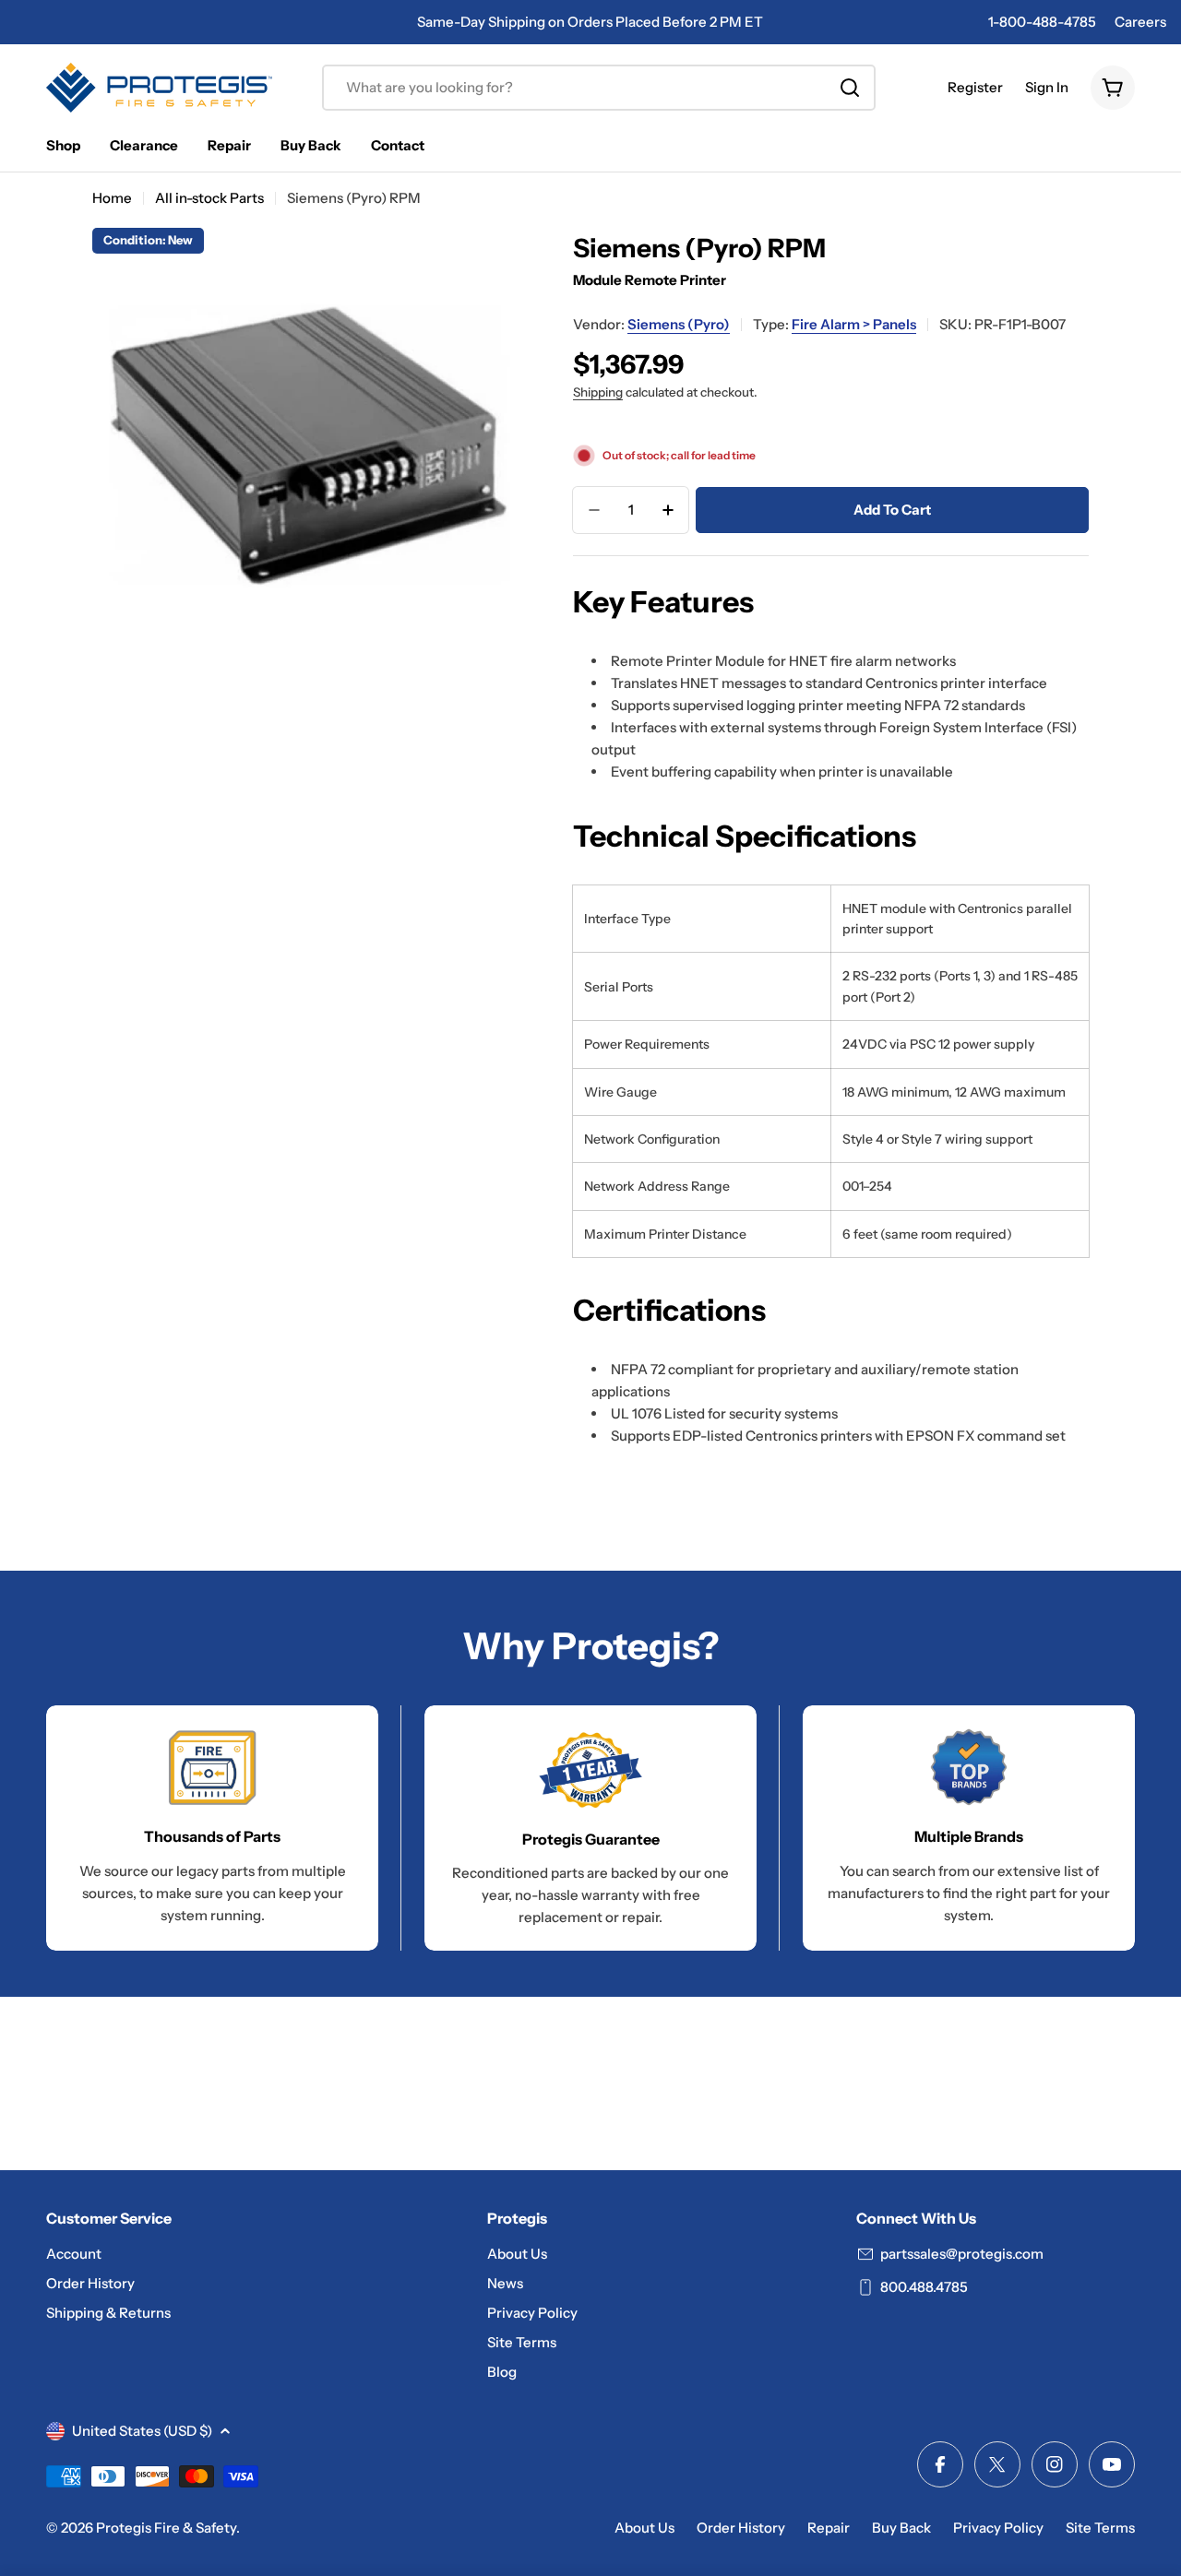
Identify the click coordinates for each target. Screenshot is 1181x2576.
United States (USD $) (142, 2431)
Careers (1140, 22)
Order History (741, 2528)
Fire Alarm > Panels (854, 324)
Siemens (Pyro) (679, 324)
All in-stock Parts (209, 198)
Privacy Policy (998, 2528)
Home (112, 198)
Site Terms (1100, 2528)
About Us (644, 2528)
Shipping (598, 392)
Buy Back (901, 2528)
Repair (829, 2528)
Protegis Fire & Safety (166, 2528)
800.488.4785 (924, 2287)
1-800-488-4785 (1042, 22)
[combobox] (599, 88)
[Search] (850, 88)
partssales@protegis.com (962, 2254)
